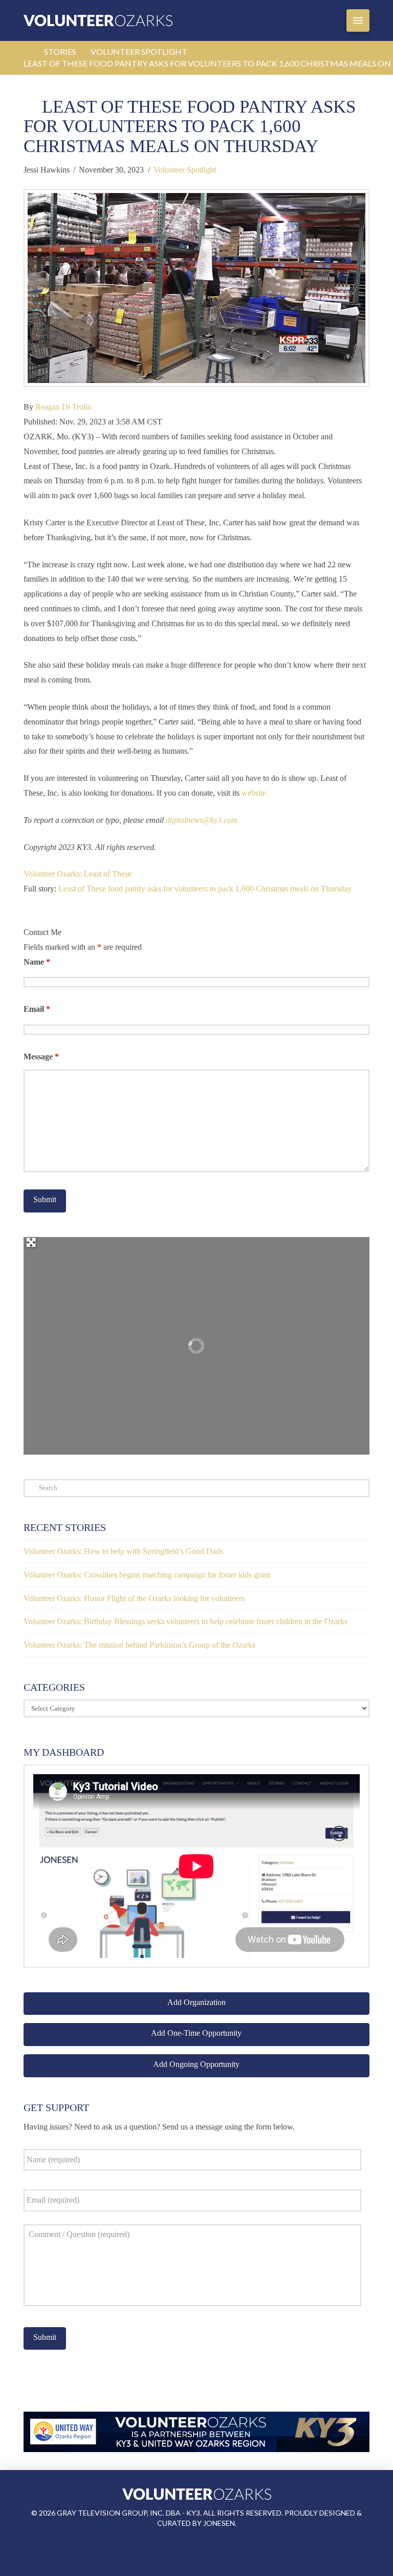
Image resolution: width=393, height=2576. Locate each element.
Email (37, 1009)
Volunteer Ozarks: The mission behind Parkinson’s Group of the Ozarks (139, 1645)
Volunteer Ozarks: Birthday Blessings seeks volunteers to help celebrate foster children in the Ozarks (185, 1621)
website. (255, 793)
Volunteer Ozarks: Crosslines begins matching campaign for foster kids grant (147, 1575)
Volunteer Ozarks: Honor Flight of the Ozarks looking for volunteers (134, 1598)
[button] (358, 20)
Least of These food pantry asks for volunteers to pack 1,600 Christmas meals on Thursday (205, 889)
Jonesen (219, 2523)
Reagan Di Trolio (63, 407)
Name (37, 962)
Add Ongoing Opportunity (196, 2064)
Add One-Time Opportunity (196, 2033)
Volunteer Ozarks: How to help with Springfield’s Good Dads (123, 1551)
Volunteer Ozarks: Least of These (78, 874)
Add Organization (196, 2002)
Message (41, 1057)
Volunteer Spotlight (185, 170)
